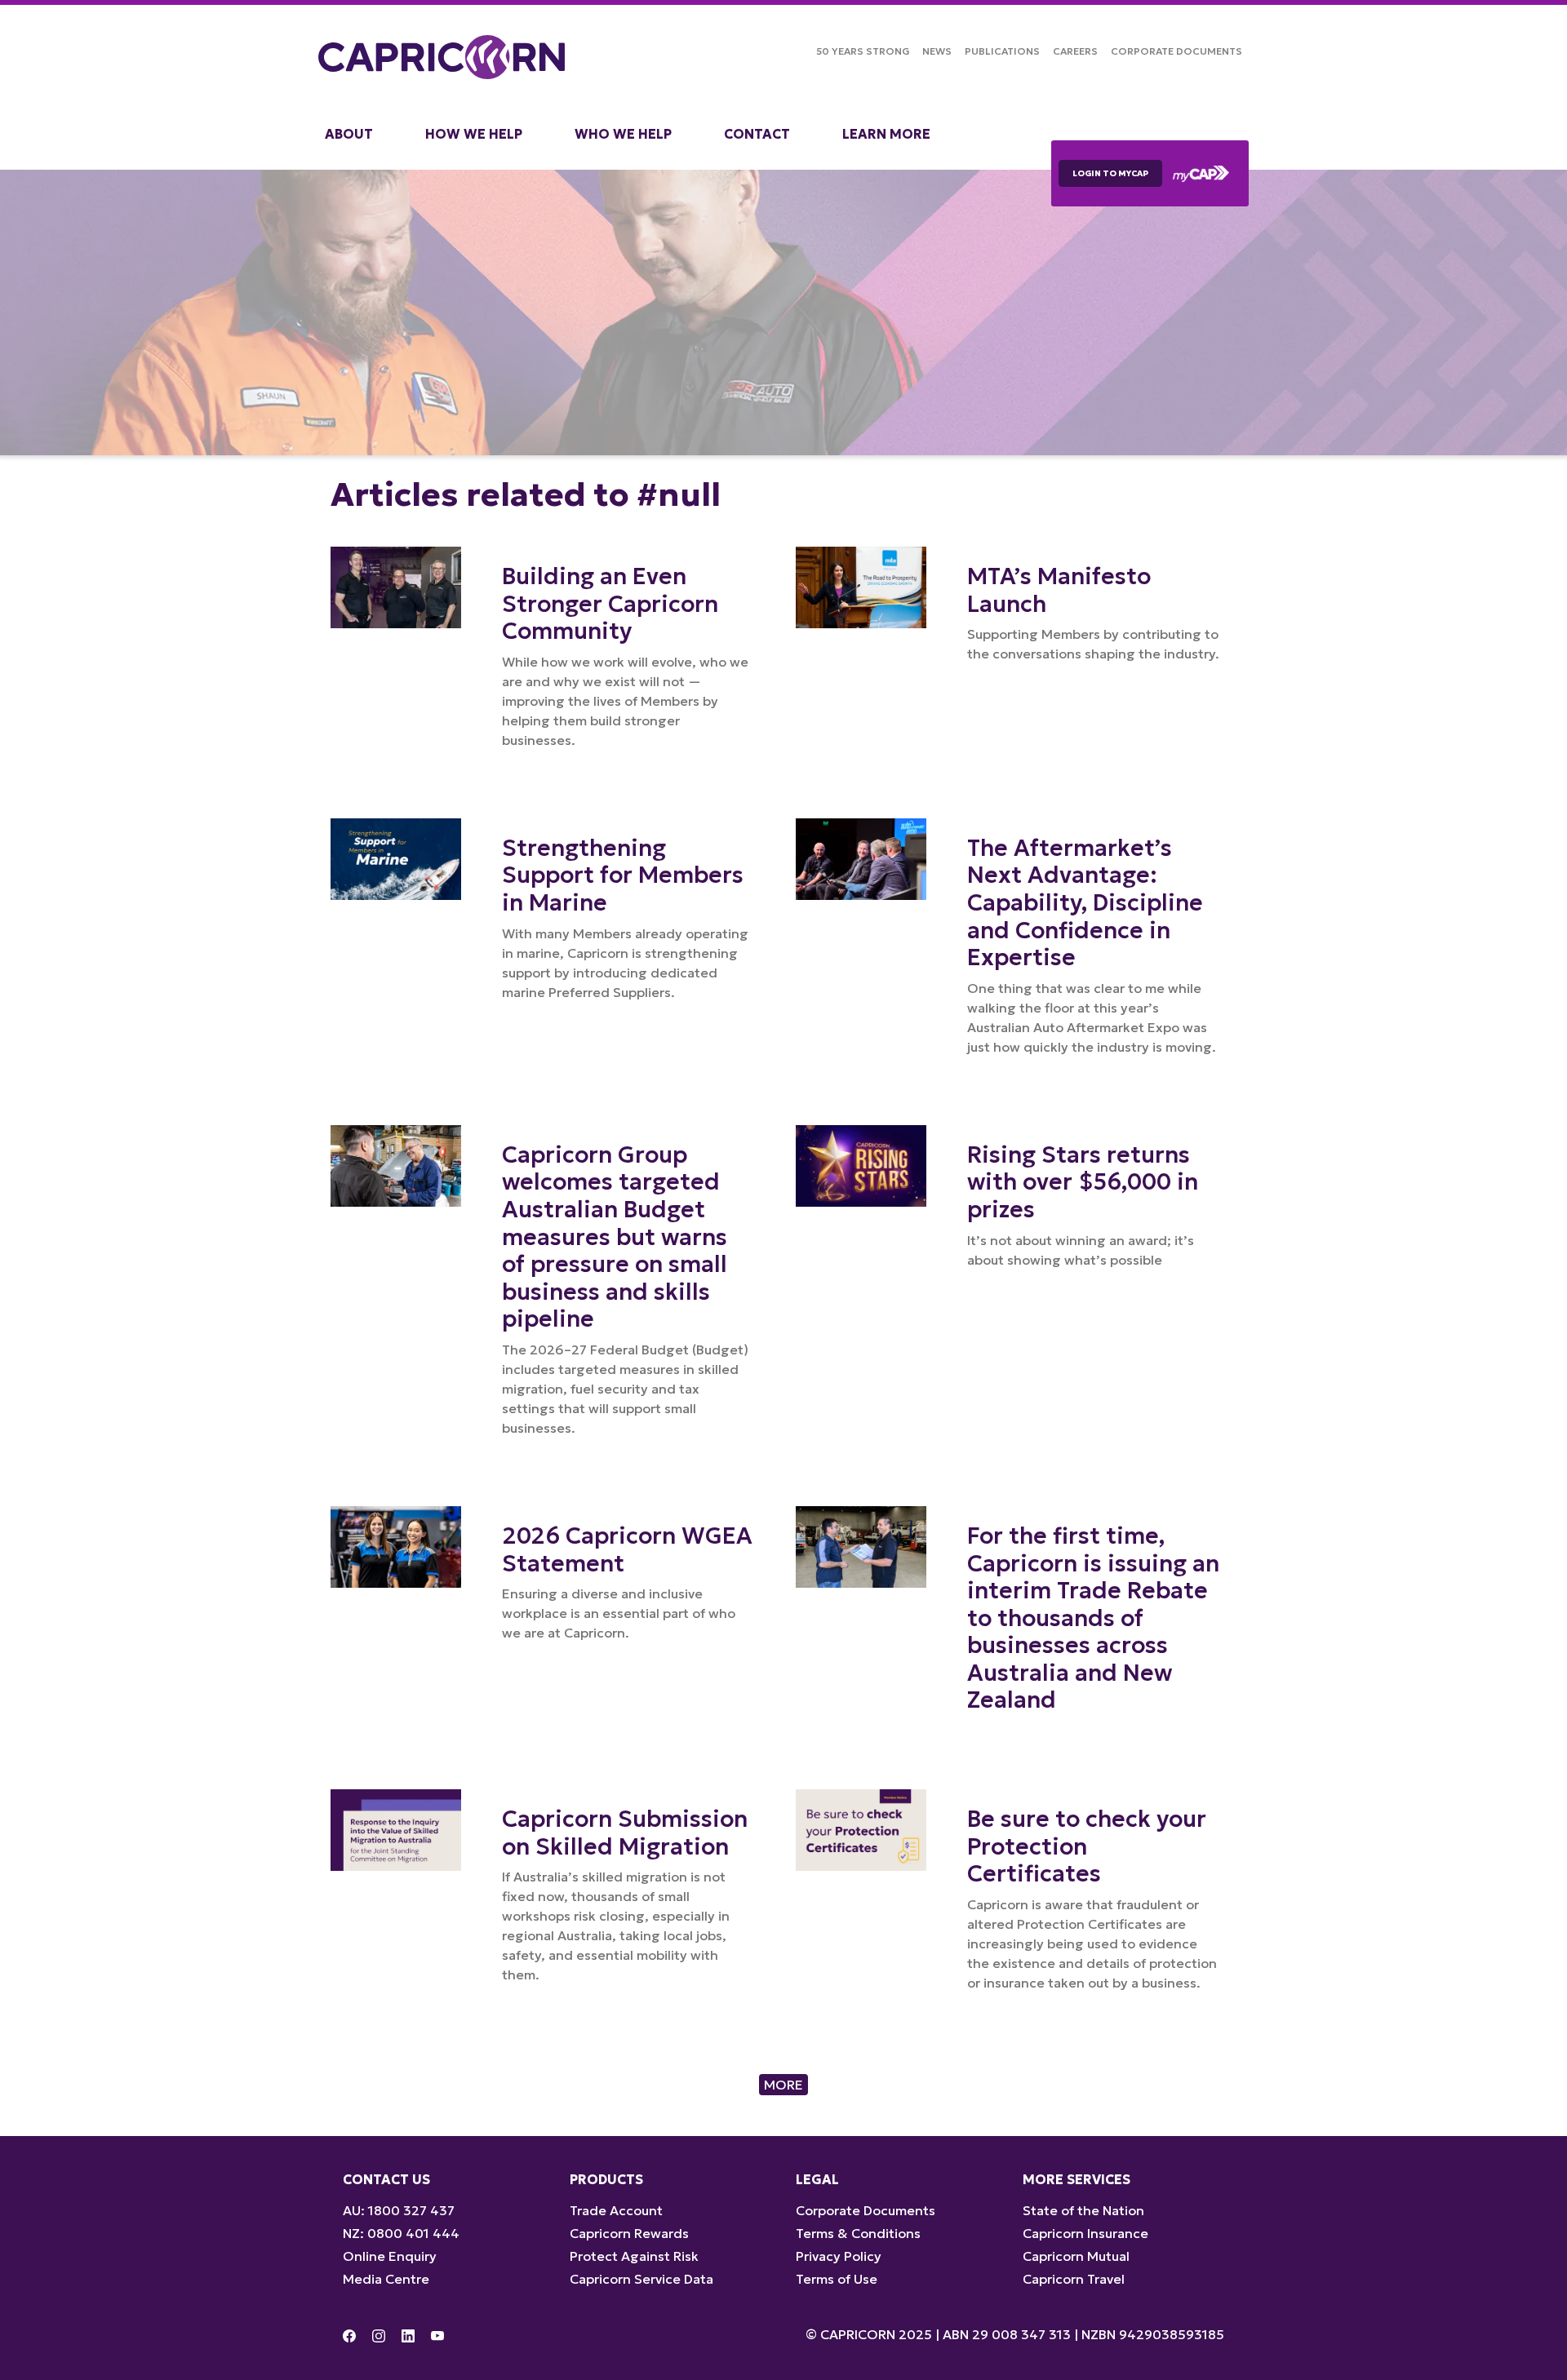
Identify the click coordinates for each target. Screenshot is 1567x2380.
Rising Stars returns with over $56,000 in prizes (1083, 1182)
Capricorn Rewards (629, 2233)
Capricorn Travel (1074, 2279)
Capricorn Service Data (641, 2279)
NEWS (937, 51)
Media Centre (386, 2279)
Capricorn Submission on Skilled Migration (625, 1833)
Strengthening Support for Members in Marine (623, 875)
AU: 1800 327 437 (399, 2210)
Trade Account (616, 2210)
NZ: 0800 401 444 (401, 2233)
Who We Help (623, 134)
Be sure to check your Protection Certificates (1087, 1846)
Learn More (886, 134)
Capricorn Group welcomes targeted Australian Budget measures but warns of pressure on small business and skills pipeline (615, 1237)
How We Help (474, 134)
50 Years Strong (863, 51)
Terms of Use (837, 2279)
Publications (1002, 51)
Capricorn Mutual (1076, 2256)
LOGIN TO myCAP (1110, 173)
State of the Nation (1083, 2210)
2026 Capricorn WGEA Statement (627, 1550)
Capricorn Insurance (1085, 2233)
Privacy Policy (839, 2256)
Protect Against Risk (634, 2256)
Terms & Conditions (858, 2233)
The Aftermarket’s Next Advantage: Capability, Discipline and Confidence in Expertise (1085, 903)
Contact (757, 134)
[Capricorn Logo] (442, 57)
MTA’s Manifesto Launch (1059, 590)
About (349, 134)
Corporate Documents (1176, 51)
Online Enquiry (390, 2256)
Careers (1075, 51)
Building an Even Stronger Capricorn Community (610, 604)
